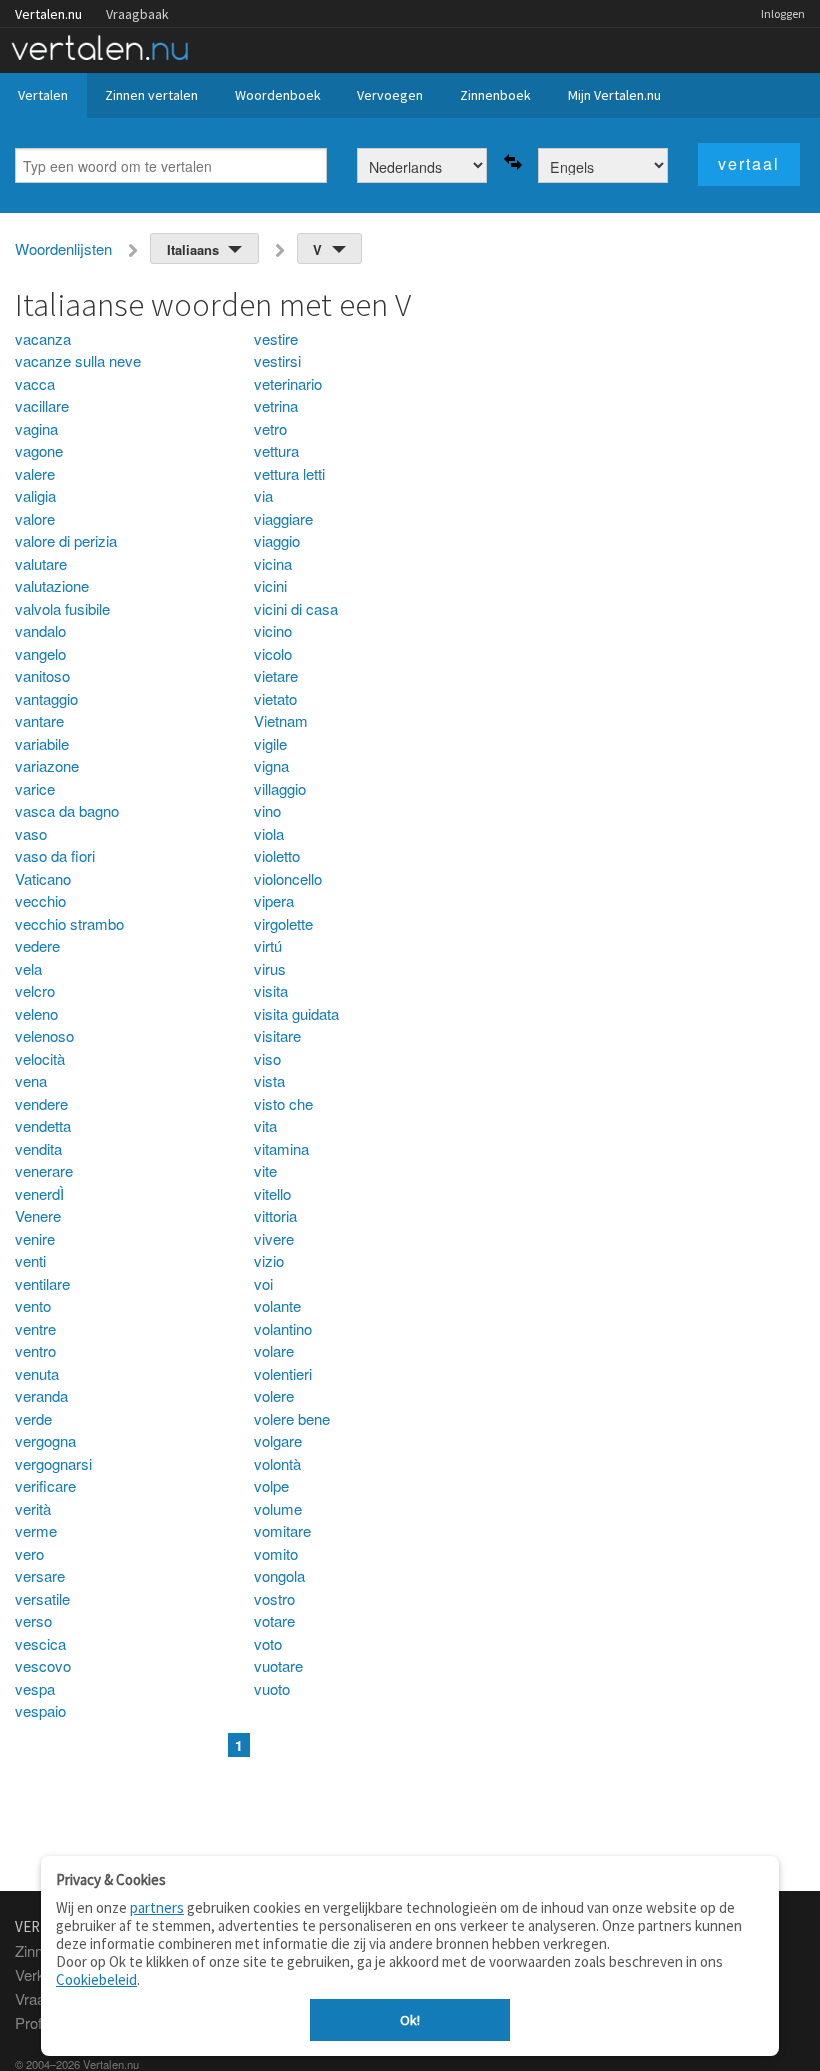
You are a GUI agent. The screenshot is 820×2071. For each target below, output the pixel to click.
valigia (35, 495)
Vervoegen (390, 95)
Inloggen (783, 13)
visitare (277, 1035)
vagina (36, 428)
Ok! (410, 2020)
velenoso (44, 1035)
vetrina (276, 405)
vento (33, 1305)
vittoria (275, 1215)
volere (274, 1395)
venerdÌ (39, 1193)
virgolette (283, 923)
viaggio (277, 540)
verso (33, 1620)
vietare (276, 675)
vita (265, 1125)
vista (269, 1080)
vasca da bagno (67, 810)
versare (40, 1575)
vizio (269, 1260)
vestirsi (277, 360)
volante (277, 1305)
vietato (275, 698)
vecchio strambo (69, 923)
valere (35, 473)
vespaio (40, 1710)
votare (274, 1620)
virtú (268, 945)
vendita (38, 1148)
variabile (42, 743)
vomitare (282, 1530)
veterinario (288, 383)
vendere (41, 1103)
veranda (41, 1395)
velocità (40, 1058)
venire (35, 1238)
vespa (35, 1688)
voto (268, 1643)
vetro (270, 428)
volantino (283, 1328)
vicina (273, 563)
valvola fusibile (62, 608)
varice (35, 788)
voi (263, 1283)
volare (274, 1350)
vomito (276, 1553)
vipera (274, 900)
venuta (37, 1373)
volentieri (283, 1373)
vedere (37, 945)
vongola (279, 1575)
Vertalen (43, 95)
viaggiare (283, 518)
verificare (45, 1485)
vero (29, 1553)
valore (35, 518)
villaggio (280, 788)
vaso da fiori (55, 855)
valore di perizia (66, 540)
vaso (31, 833)
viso (267, 1058)
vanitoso (42, 675)
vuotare (278, 1665)
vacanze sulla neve (78, 360)
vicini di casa (296, 608)
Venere (38, 1215)
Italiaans (193, 249)
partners (157, 1907)
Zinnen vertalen (151, 95)
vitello (272, 1193)
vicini (270, 585)
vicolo (273, 653)
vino (267, 810)
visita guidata (296, 1013)
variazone (47, 765)
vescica (40, 1643)
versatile (42, 1598)
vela (28, 968)
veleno (36, 1013)
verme (36, 1530)
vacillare (42, 405)
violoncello (288, 878)
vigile (270, 743)
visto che (283, 1103)
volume (278, 1508)
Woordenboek (278, 95)
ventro (35, 1350)
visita (271, 990)
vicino (273, 630)
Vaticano (43, 878)
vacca (35, 383)
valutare (41, 563)
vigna (271, 765)
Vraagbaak (137, 14)
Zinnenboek (495, 95)
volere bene (292, 1418)
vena (31, 1080)
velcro (35, 990)
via (263, 495)
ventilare (42, 1283)
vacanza (43, 338)
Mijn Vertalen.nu (614, 95)
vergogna (45, 1440)
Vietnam (281, 720)
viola (269, 833)
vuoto (272, 1688)
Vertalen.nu (48, 14)
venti (30, 1260)
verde (33, 1418)
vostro (274, 1598)
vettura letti (289, 473)
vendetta (43, 1125)
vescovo (43, 1665)
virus (270, 968)
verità (33, 1508)
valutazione (52, 585)
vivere (274, 1238)
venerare (44, 1170)
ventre (35, 1328)
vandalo (40, 630)
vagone (39, 450)
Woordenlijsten (63, 248)
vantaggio (46, 698)
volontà (277, 1463)
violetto (277, 855)
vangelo (40, 653)
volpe (271, 1485)
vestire (276, 338)
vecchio (40, 900)
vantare (39, 720)
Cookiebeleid (96, 1979)
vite (265, 1170)
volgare (278, 1440)
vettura (276, 450)
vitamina (281, 1148)
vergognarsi (53, 1463)
